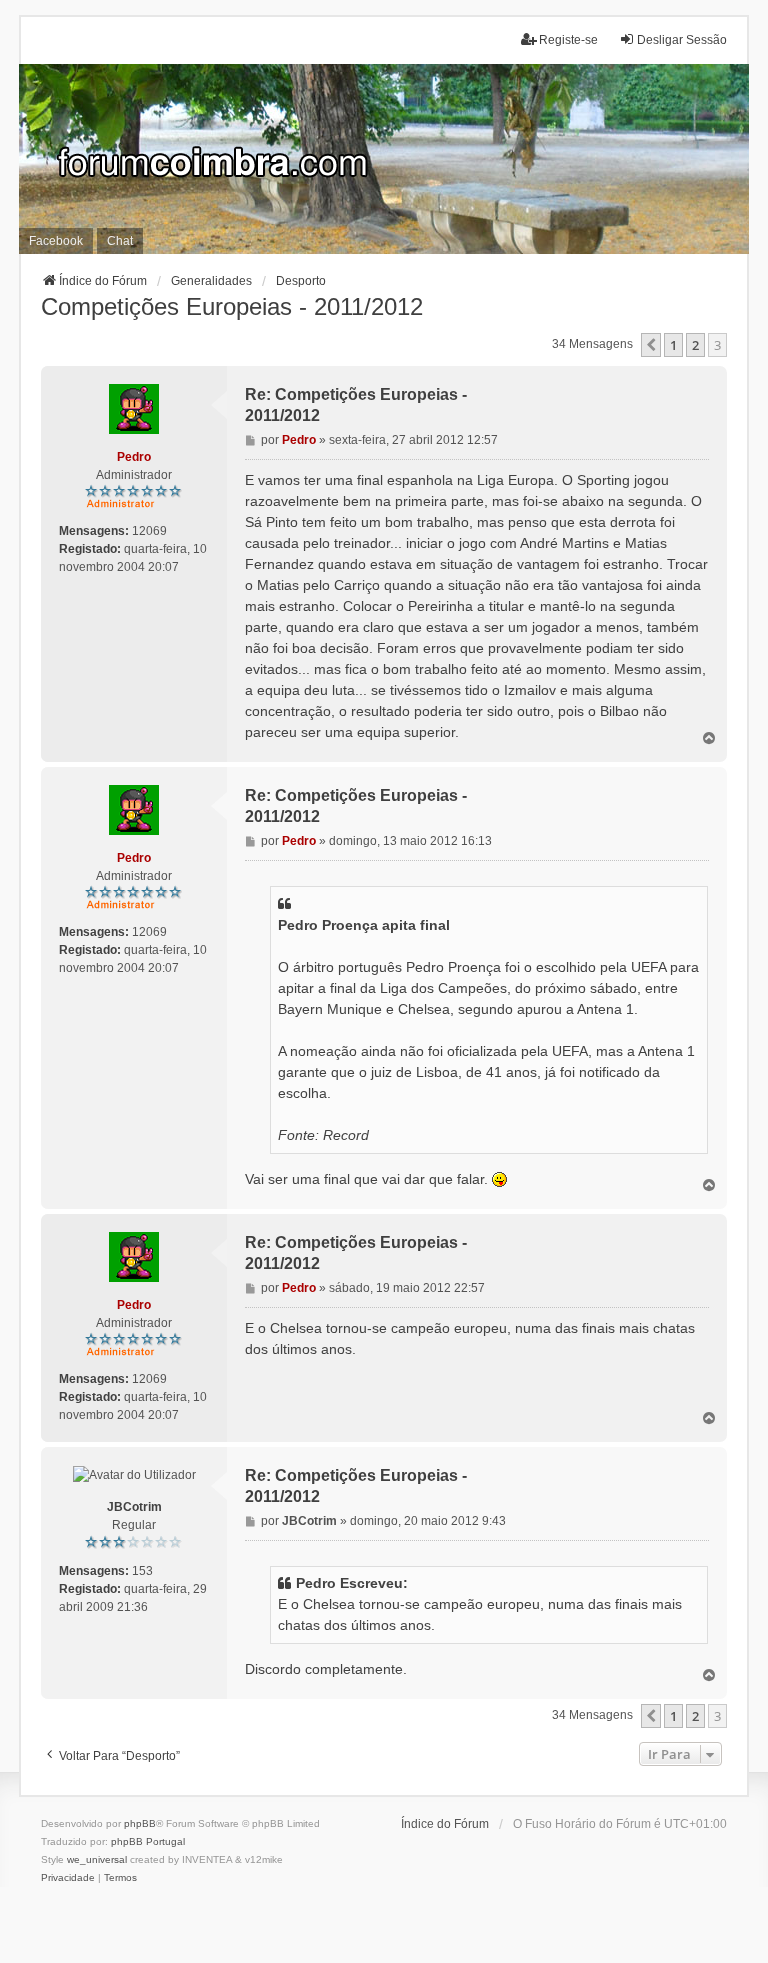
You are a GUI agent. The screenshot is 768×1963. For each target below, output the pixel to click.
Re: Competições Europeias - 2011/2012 (356, 405)
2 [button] (695, 345)
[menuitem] (68, 1878)
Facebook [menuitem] (56, 241)
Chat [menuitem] (120, 241)
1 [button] (673, 345)
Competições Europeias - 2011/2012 (232, 306)
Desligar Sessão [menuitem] (682, 40)
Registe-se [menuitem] (568, 40)
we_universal (97, 1859)
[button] (651, 345)
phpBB (140, 1823)
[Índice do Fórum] (384, 159)
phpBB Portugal (148, 1841)
